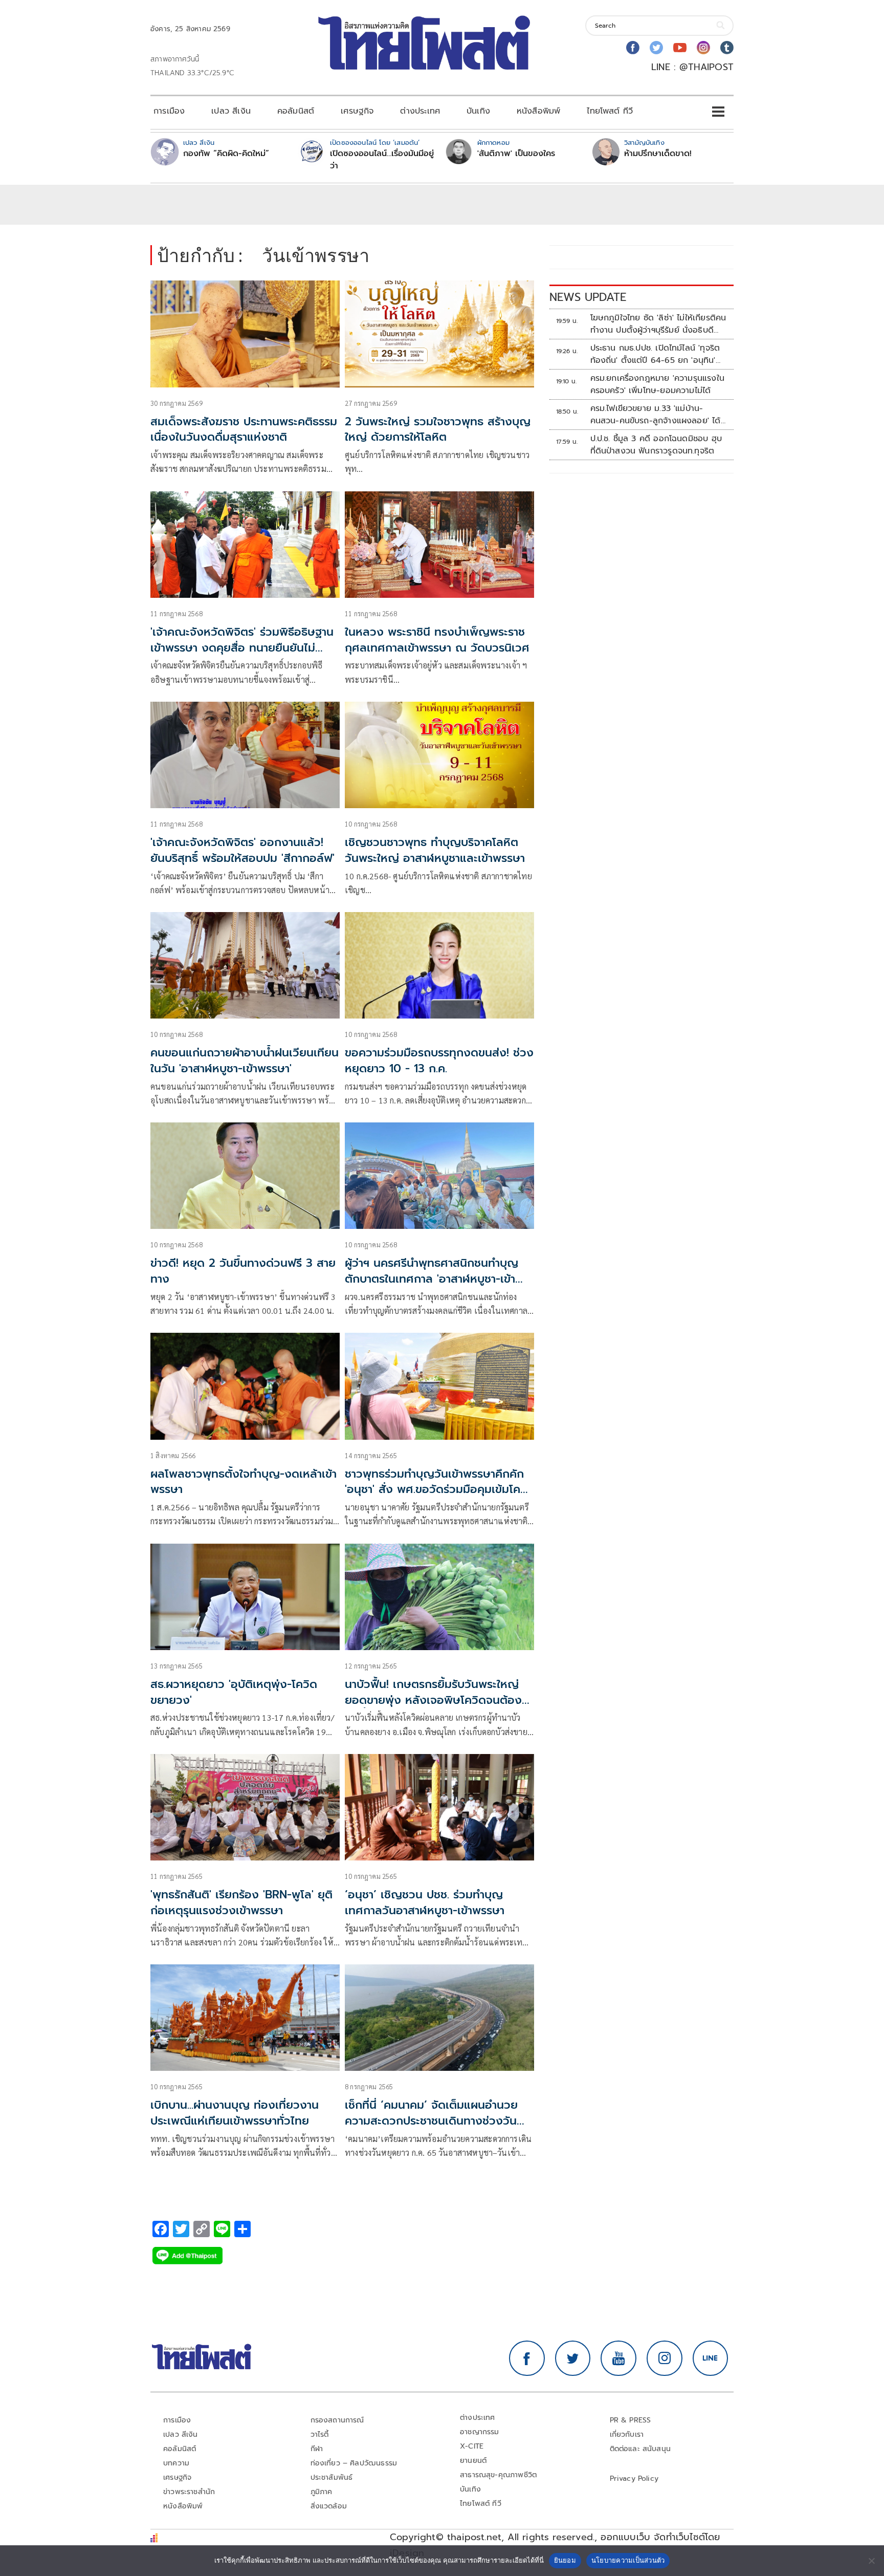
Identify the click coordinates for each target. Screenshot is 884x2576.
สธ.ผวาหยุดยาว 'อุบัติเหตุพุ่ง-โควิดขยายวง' (234, 1692)
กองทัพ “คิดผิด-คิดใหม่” (226, 154)
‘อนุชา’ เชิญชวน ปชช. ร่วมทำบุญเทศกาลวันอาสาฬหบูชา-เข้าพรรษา (425, 1902)
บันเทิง (478, 111)
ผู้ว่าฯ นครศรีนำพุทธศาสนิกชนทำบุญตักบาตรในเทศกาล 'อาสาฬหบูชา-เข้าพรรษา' (432, 1279)
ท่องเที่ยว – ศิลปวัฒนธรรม (354, 2463)
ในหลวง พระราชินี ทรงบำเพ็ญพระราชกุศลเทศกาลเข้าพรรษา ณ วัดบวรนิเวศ (437, 640)
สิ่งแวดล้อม (329, 2506)
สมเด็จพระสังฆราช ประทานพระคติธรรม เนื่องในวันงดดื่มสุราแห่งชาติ (244, 429)
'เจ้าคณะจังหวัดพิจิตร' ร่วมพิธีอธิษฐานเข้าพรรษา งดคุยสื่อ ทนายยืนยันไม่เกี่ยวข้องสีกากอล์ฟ (242, 648)
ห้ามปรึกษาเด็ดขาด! (658, 154)
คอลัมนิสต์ (296, 111)
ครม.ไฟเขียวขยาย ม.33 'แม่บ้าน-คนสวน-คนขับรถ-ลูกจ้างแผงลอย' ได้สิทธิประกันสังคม (656, 415)
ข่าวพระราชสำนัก (189, 2492)
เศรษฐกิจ (357, 111)
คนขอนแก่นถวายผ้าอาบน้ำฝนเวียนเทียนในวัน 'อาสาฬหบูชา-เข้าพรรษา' (245, 1060)
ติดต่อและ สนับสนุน (640, 2449)
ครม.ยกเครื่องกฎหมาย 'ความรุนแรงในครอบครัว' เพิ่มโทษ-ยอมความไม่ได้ (657, 384)
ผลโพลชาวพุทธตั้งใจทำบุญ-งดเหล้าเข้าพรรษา (244, 1482)
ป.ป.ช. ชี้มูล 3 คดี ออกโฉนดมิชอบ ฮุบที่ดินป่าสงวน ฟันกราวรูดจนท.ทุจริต (656, 445)
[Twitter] (656, 48)
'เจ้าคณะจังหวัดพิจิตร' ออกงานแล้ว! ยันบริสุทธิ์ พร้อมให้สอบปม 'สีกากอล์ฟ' (242, 850)
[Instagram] (703, 48)
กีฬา (317, 2449)
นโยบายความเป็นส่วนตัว (628, 2560)
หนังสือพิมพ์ (538, 111)
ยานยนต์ (473, 2461)
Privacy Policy (634, 2478)
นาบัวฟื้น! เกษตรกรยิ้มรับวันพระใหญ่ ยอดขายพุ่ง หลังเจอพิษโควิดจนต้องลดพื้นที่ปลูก (433, 1700)
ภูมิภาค (322, 2492)
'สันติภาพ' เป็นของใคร (516, 154)
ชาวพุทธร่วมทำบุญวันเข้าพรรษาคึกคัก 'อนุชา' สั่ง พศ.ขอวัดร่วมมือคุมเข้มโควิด (434, 1490)
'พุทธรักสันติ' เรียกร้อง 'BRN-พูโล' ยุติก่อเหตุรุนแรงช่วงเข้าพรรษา (241, 1902)
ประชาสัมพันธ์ (332, 2477)
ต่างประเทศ (420, 111)
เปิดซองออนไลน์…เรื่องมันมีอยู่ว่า (382, 160)
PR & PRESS (631, 2420)
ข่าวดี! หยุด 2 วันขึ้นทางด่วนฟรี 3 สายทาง (243, 1271)
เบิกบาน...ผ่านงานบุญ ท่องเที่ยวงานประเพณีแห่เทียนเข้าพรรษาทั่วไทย (235, 2113)
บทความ (176, 2463)
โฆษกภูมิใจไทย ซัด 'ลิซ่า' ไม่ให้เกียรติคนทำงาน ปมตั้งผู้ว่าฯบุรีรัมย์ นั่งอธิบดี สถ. (658, 324)
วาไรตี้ (320, 2434)
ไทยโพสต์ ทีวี (610, 111)
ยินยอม (565, 2560)
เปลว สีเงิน (231, 111)
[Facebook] (633, 48)
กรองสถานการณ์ (337, 2420)
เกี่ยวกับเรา (627, 2434)
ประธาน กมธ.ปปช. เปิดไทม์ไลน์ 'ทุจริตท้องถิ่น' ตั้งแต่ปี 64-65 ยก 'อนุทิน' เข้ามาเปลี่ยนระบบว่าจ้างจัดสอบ (655, 354)
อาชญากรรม (480, 2432)
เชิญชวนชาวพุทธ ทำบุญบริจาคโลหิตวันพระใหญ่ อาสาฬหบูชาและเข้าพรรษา (435, 850)
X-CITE (472, 2446)
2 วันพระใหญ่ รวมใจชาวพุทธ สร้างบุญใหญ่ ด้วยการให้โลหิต (438, 429)
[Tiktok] (727, 48)
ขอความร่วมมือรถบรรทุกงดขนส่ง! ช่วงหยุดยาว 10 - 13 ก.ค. (439, 1060)
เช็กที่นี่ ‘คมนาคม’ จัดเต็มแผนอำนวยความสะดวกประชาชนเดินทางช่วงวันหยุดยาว (431, 2121)
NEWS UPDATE (588, 297)
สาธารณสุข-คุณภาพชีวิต (498, 2475)
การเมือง (169, 111)
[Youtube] (680, 48)
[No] (871, 2561)
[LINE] (711, 2358)
